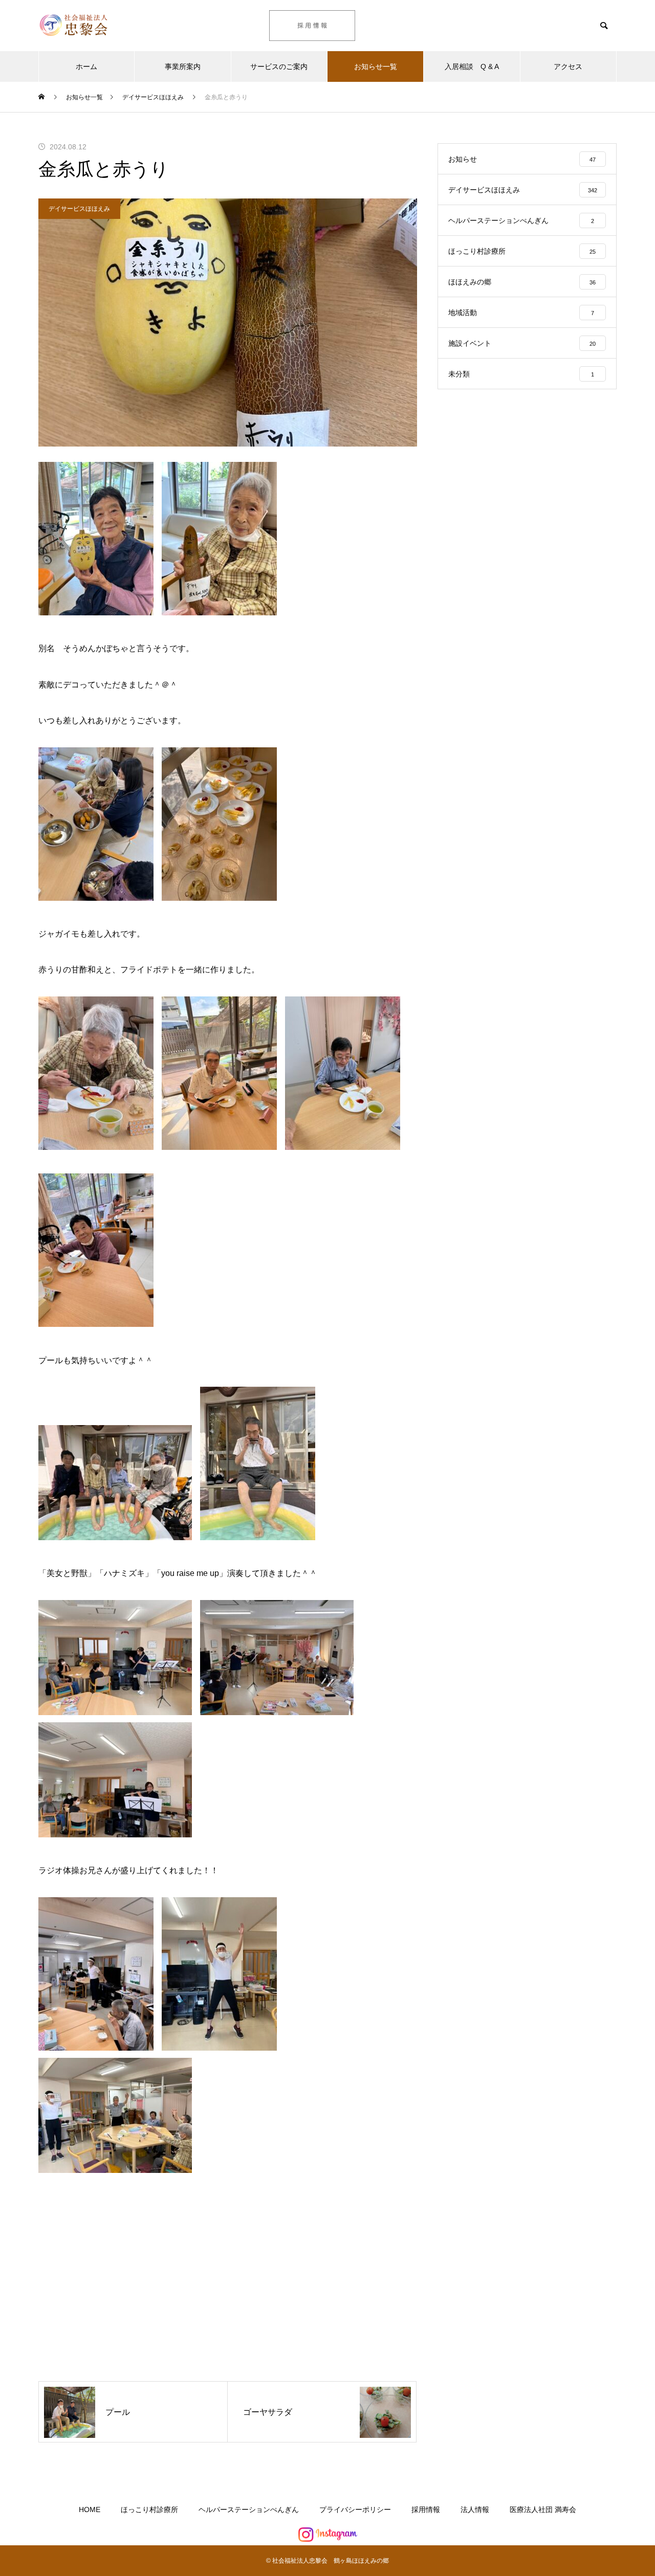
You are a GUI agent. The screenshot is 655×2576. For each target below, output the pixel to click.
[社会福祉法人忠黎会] (100, 26)
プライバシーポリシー (355, 2510)
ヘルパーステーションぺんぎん (249, 2510)
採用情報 (426, 2510)
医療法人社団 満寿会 (543, 2510)
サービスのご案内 (279, 66)
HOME (90, 2510)
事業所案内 (183, 66)
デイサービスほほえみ (79, 209)
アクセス (568, 66)
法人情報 (475, 2510)
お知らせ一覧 (376, 66)
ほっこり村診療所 (149, 2510)
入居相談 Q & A (472, 66)
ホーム (86, 66)
